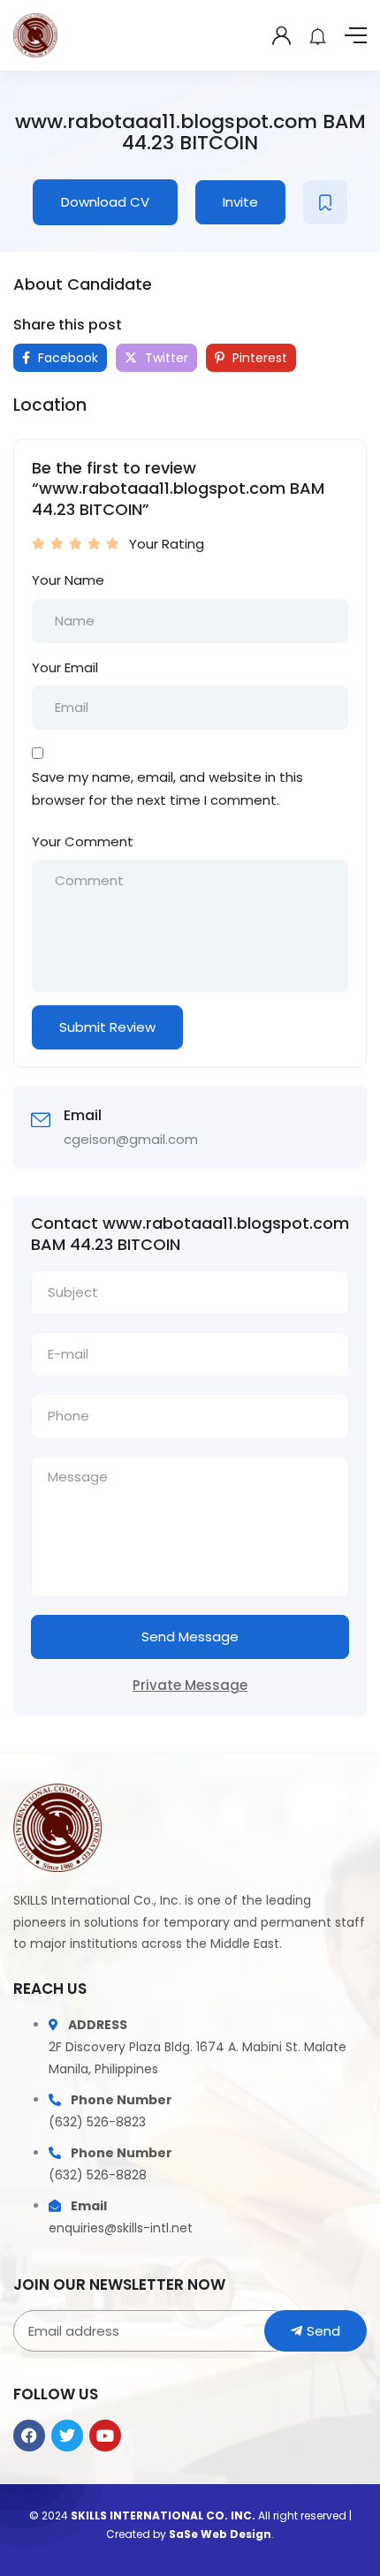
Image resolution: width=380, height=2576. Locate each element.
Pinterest (258, 358)
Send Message (190, 1637)
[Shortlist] (325, 202)
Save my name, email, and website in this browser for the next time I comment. (167, 788)
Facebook (66, 358)
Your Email (65, 667)
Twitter (165, 358)
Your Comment (83, 841)
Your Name (68, 580)
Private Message (190, 1685)
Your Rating (167, 544)
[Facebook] (29, 2436)
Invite (240, 202)
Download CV (105, 202)
